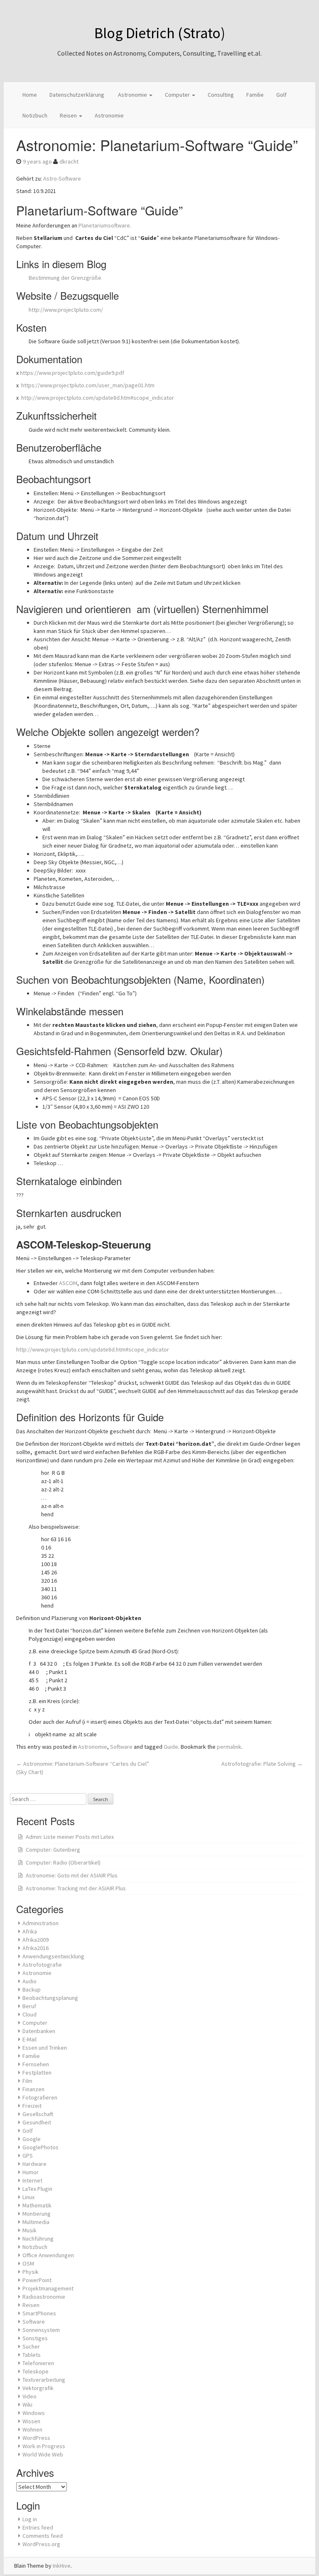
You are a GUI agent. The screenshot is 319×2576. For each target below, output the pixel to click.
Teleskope (36, 2371)
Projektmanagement (48, 2288)
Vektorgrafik (38, 2388)
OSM (28, 2263)
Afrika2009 (36, 1940)
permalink (229, 1747)
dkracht (69, 161)
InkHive (62, 2566)
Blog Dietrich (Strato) (160, 33)
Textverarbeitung (44, 2380)
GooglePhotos (40, 2147)
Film (27, 2081)
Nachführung (38, 2239)
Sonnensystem (41, 2330)
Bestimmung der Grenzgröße (65, 278)
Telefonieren (38, 2363)
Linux (28, 2197)
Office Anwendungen (48, 2255)
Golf (281, 95)
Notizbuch (35, 115)
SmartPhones (39, 2313)
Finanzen (33, 2089)
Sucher (31, 2346)
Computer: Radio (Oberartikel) (63, 1862)
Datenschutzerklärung (77, 95)
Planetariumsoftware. (105, 225)
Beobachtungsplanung (50, 1998)
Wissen (31, 2421)
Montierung (37, 2214)
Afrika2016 (36, 1948)
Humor (31, 2172)
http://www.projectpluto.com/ (66, 310)
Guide (171, 1747)
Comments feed (43, 2536)
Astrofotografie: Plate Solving (262, 1764)
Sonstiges (35, 2338)
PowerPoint (37, 2280)
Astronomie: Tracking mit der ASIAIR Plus (76, 1888)
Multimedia (36, 2222)
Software (121, 1747)
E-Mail (29, 2039)
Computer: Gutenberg (53, 1850)
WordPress (36, 2438)
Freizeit (32, 2106)
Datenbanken (39, 2031)
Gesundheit (37, 2122)
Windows (34, 2413)
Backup (32, 1989)
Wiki (27, 2405)
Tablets (32, 2355)
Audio (29, 1981)
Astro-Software (62, 178)
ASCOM (68, 1283)
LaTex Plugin (37, 2189)
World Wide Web (43, 2454)
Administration (40, 1923)
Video (29, 2396)
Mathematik (37, 2205)
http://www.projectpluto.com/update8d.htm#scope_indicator (98, 398)
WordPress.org (41, 2544)
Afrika (30, 1931)
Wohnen (32, 2429)
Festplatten (37, 2073)
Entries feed (38, 2527)
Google (32, 2139)
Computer (178, 95)
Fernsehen (36, 2064)
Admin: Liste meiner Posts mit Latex (70, 1837)
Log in (30, 2519)
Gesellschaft (38, 2114)
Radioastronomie (44, 2297)
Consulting (221, 95)
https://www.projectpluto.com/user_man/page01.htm (88, 385)
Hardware (34, 2164)
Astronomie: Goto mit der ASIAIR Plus (72, 1875)
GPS (28, 2156)
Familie (255, 95)
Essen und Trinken (45, 2048)
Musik (29, 2230)
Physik (31, 2272)
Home (30, 95)
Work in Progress (44, 2446)
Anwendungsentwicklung (53, 1956)
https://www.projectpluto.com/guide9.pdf (72, 373)
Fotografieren (40, 2097)
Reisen (69, 115)
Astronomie (133, 95)
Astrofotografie (42, 1965)
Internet (32, 2180)
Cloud (29, 2014)
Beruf (29, 2006)
